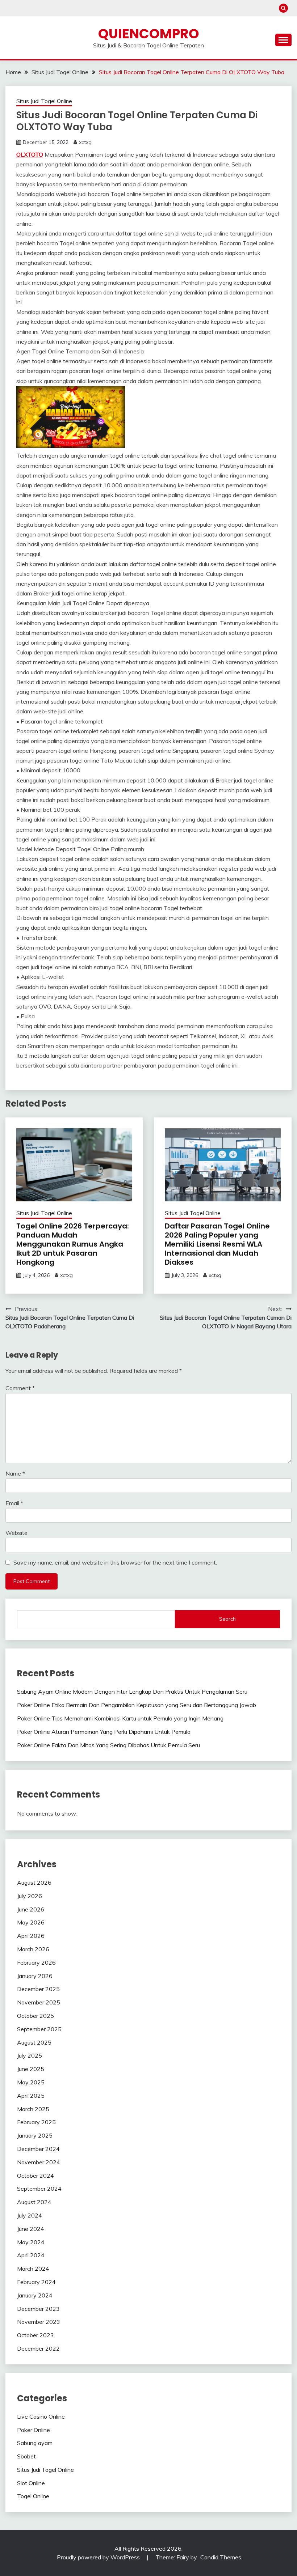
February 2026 (36, 1962)
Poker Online (34, 2430)
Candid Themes (221, 2557)
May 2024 (31, 2242)
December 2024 (38, 2149)
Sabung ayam (35, 2443)
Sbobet (26, 2456)
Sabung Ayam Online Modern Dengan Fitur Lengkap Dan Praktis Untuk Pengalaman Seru (132, 1692)
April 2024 (31, 2255)
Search (227, 1619)
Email (14, 1503)
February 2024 (36, 2282)
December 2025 (38, 1989)
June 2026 (31, 1909)
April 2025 (31, 2096)
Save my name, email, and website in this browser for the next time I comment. (115, 1562)
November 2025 (39, 2002)
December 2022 (38, 2348)
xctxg (85, 142)
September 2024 (39, 2189)
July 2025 (30, 2055)
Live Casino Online (41, 2416)
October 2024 (35, 2176)
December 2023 (38, 2309)
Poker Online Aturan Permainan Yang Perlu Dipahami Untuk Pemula (104, 1732)
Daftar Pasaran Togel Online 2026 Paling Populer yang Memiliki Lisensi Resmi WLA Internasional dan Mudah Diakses (217, 1244)
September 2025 (39, 2029)
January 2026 (35, 1976)
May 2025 (31, 2082)
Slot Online (31, 2483)
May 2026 (31, 1922)
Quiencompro (149, 34)
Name (15, 1473)
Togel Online (33, 2496)
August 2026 (34, 1883)
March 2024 (33, 2269)
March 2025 (33, 2109)
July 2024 (30, 2215)
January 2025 (35, 2135)
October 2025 (35, 2016)
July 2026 (30, 1896)
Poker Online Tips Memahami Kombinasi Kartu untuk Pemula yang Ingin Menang (120, 1718)
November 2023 (39, 2322)
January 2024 (35, 2295)
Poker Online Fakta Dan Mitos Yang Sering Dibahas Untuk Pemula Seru (108, 1745)
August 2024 (34, 2202)
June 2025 (31, 2069)
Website (16, 1533)
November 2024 (39, 2162)
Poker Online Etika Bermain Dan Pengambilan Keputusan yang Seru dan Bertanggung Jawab (137, 1705)
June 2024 (31, 2229)
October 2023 (35, 2335)
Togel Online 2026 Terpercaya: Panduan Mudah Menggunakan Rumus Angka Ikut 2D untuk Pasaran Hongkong (73, 1244)
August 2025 (34, 2042)
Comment (20, 1388)
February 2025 (36, 2122)
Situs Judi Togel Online (44, 101)
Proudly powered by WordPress (99, 2557)
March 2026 (33, 1949)
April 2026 (31, 1936)
